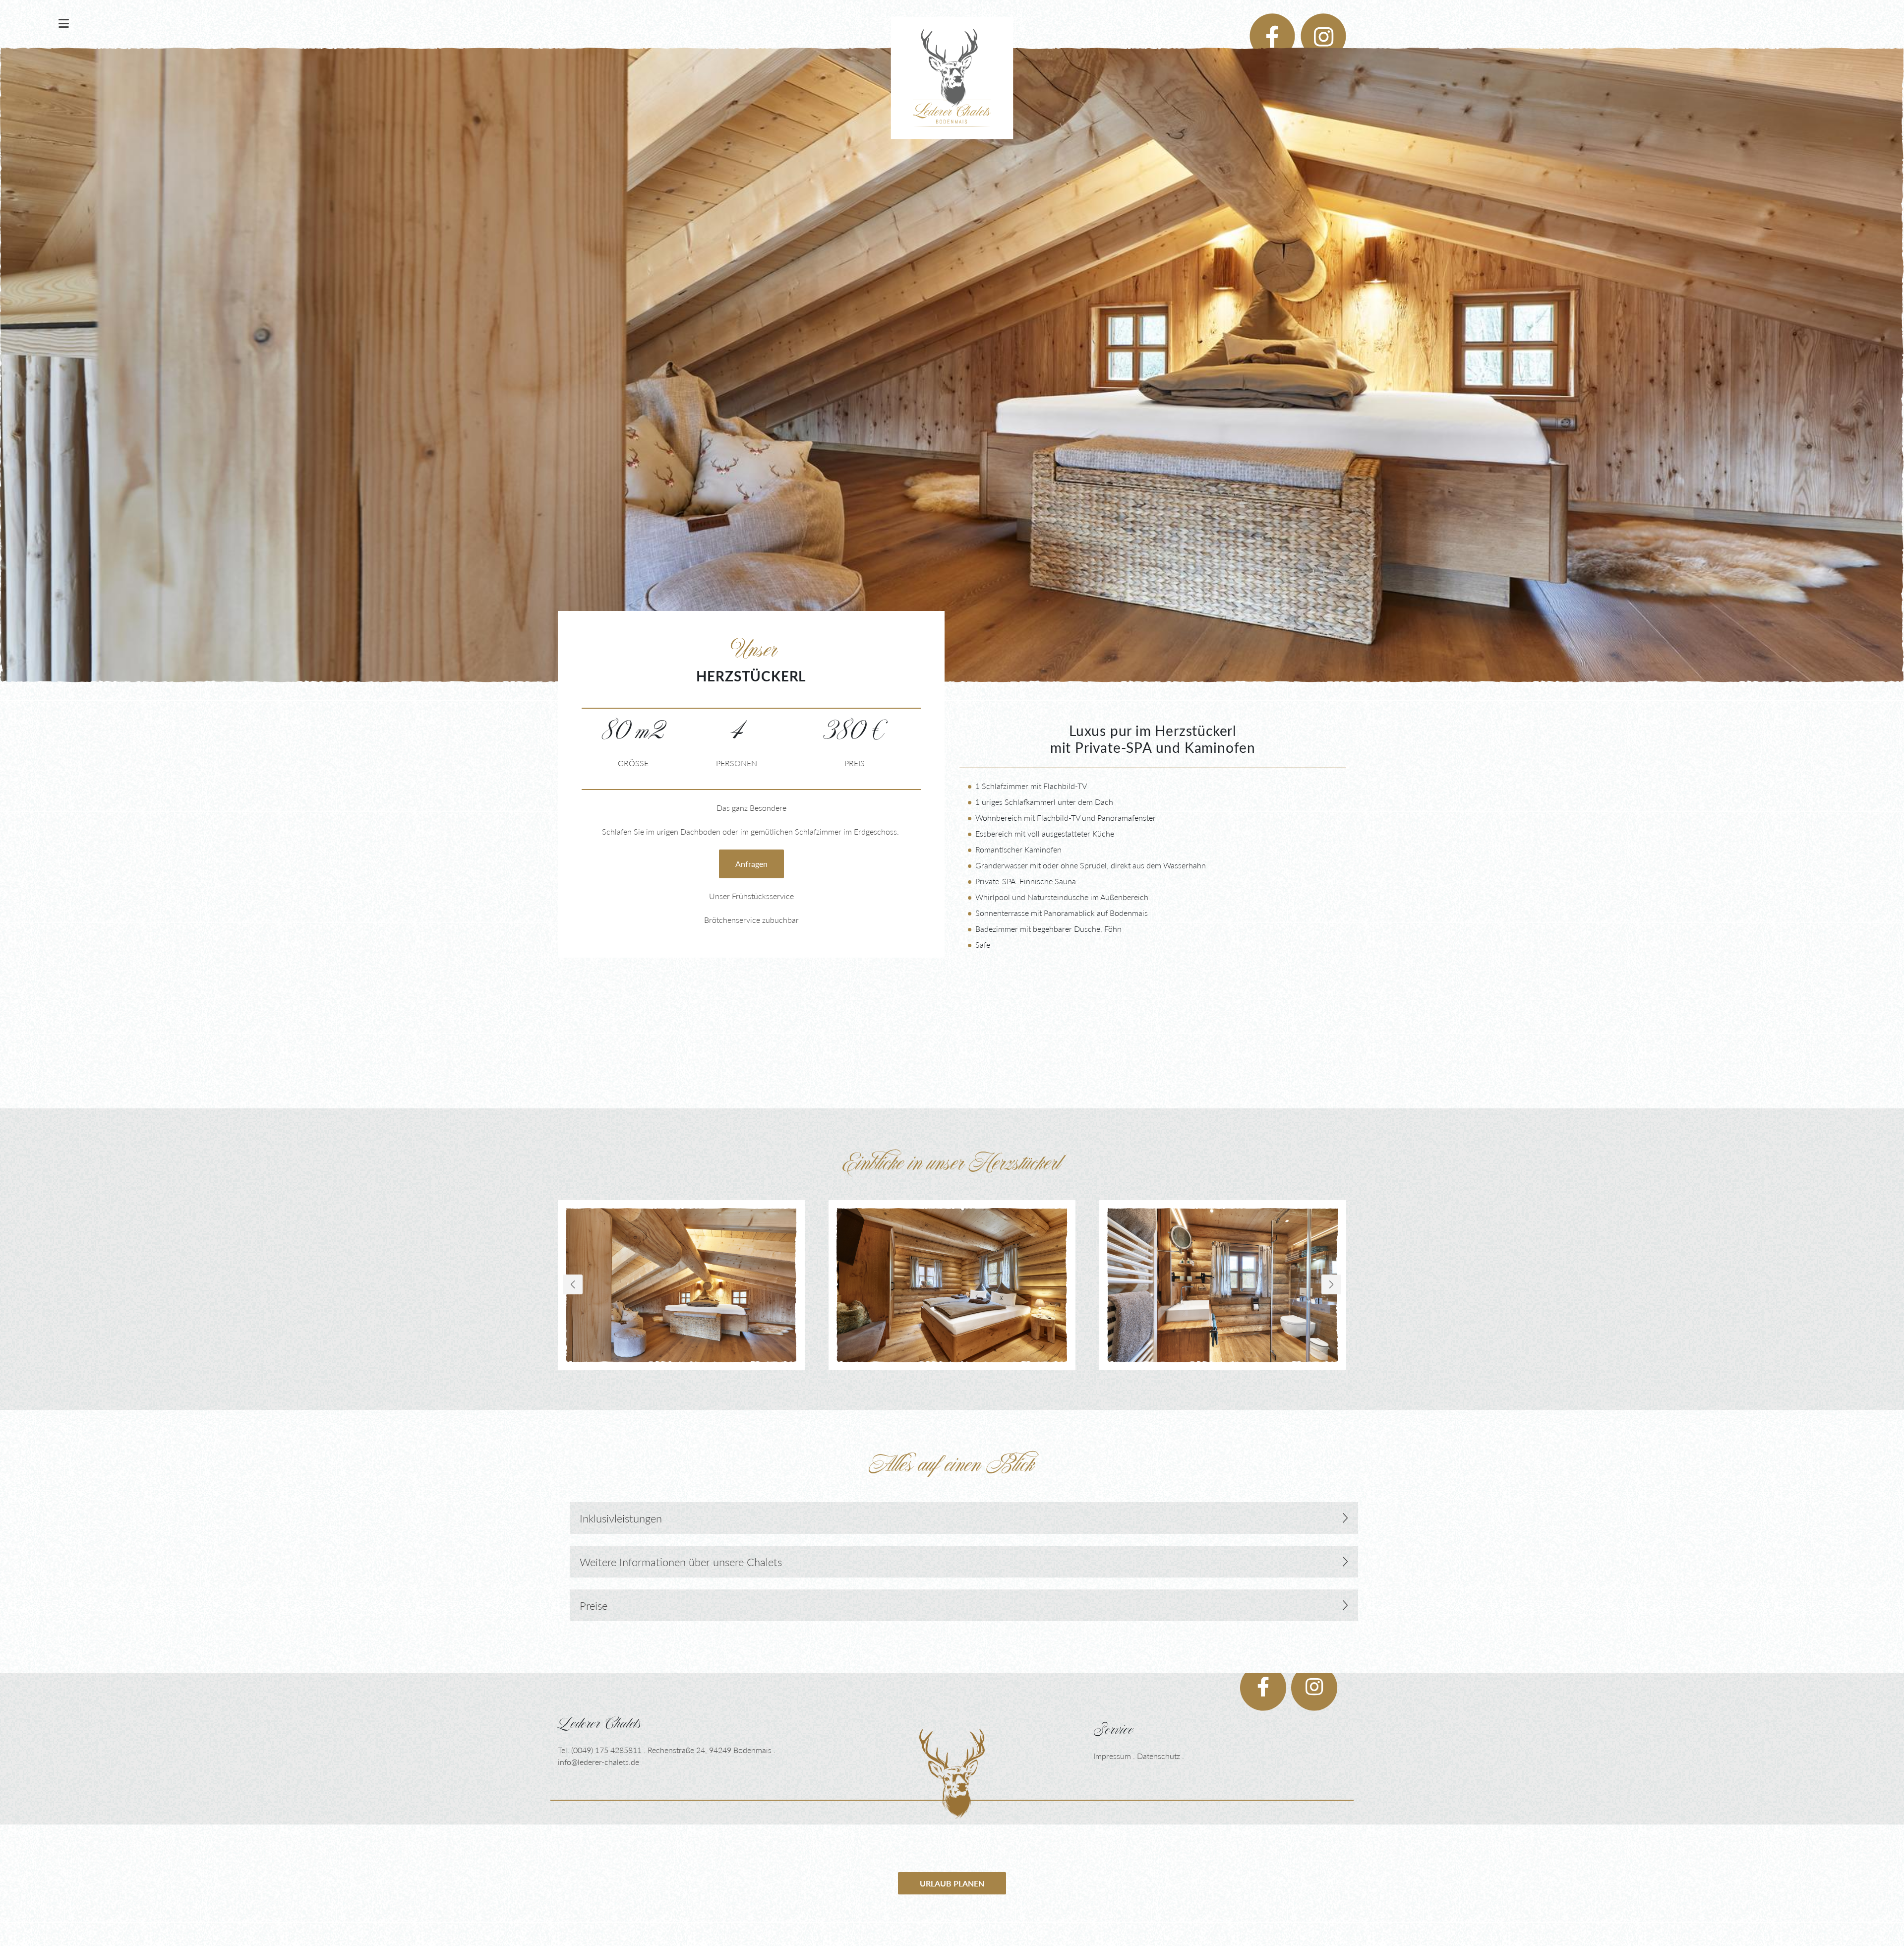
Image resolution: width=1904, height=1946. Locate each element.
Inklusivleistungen (621, 1518)
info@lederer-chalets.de (598, 1762)
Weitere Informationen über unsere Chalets (681, 1562)
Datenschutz (1159, 1756)
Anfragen (751, 864)
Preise (594, 1605)
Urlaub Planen (952, 1883)
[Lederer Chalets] (952, 1773)
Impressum (1112, 1756)
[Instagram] (1321, 24)
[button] (1331, 1284)
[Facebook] (1270, 24)
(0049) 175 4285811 (606, 1750)
